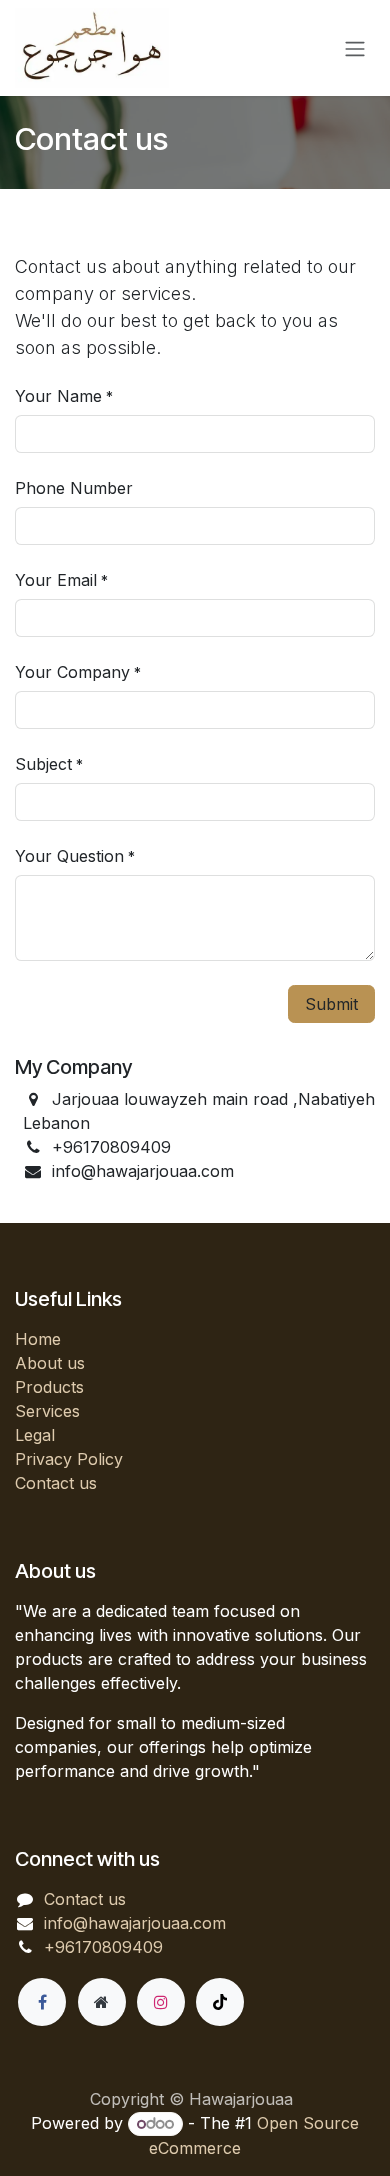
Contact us (56, 1483)
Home (38, 1339)
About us (50, 1363)
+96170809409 (103, 1947)
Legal (35, 1435)
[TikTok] (220, 2002)
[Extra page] (102, 2002)
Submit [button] (331, 1004)
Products (49, 1387)
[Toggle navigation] (355, 48)
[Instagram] (161, 2002)
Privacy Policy (69, 1459)
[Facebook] (42, 2002)
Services (47, 1411)
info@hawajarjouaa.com (135, 1923)
